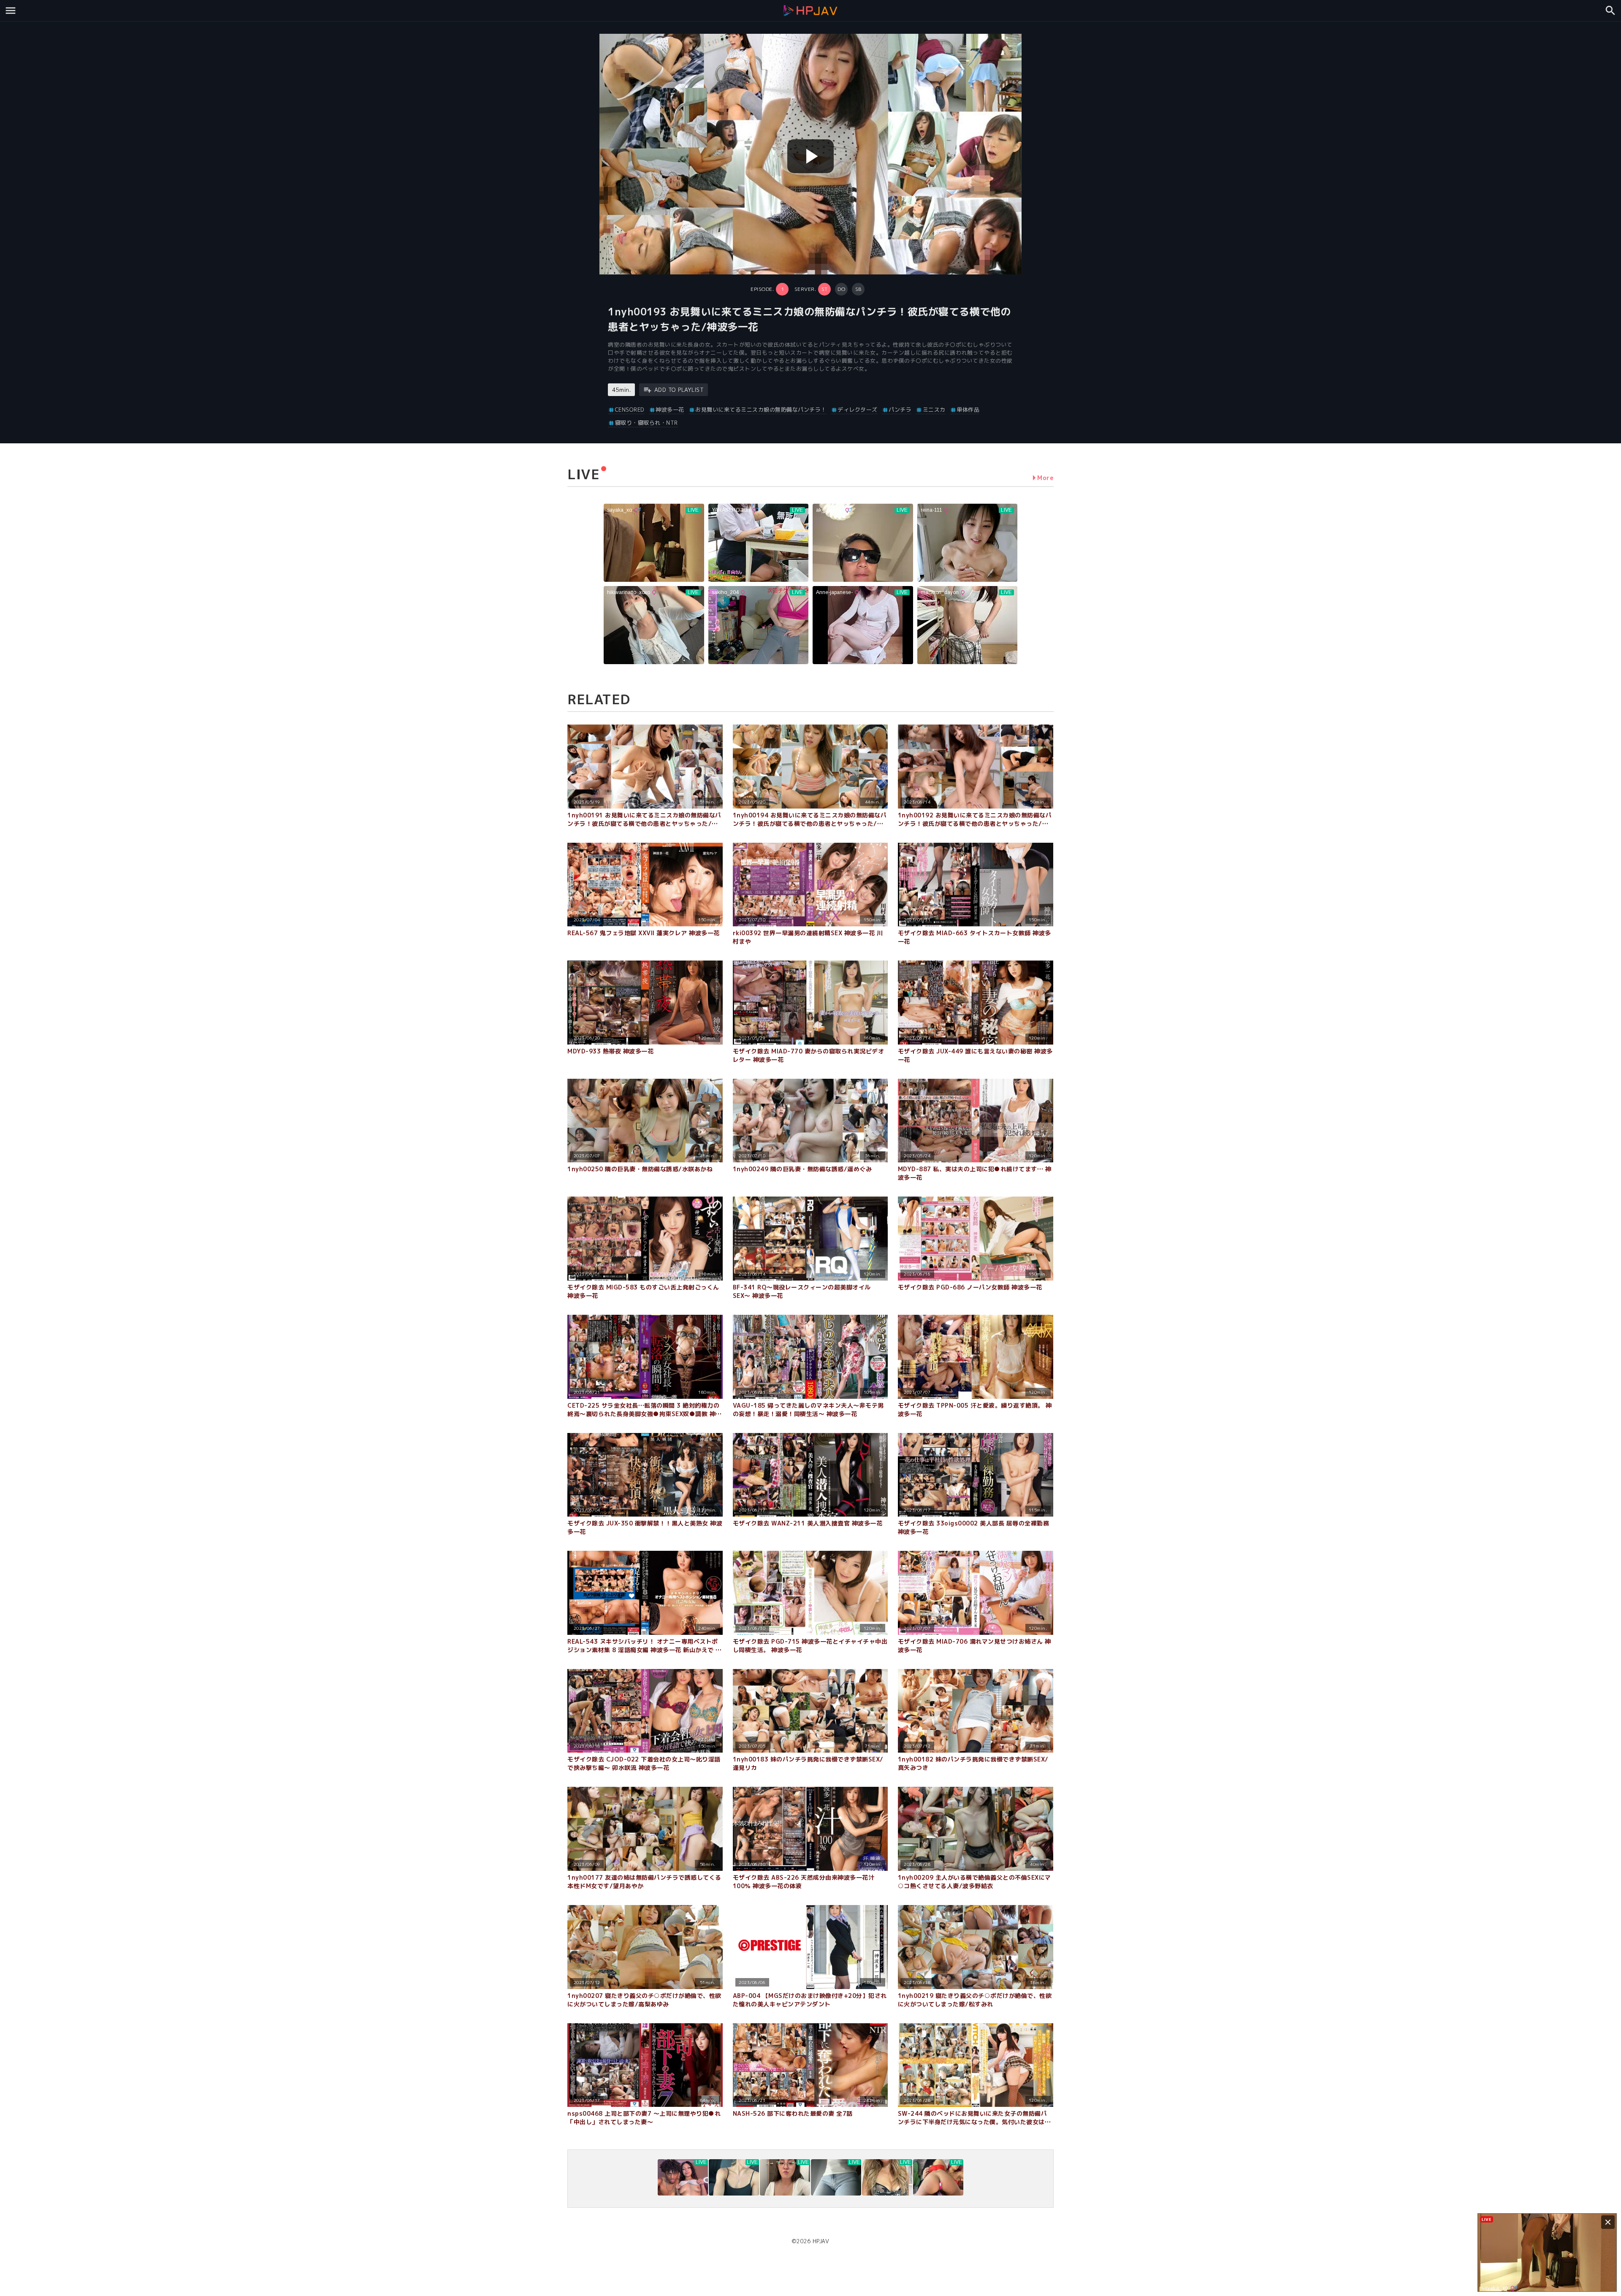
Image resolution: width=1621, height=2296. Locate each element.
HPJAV (821, 2241)
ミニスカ (934, 410)
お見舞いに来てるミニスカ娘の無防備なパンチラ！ (761, 410)
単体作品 (968, 410)
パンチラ (900, 410)
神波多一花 (670, 410)
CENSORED (630, 410)
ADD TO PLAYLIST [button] (679, 390)
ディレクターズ (858, 410)
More (1045, 478)
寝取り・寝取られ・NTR (647, 423)
